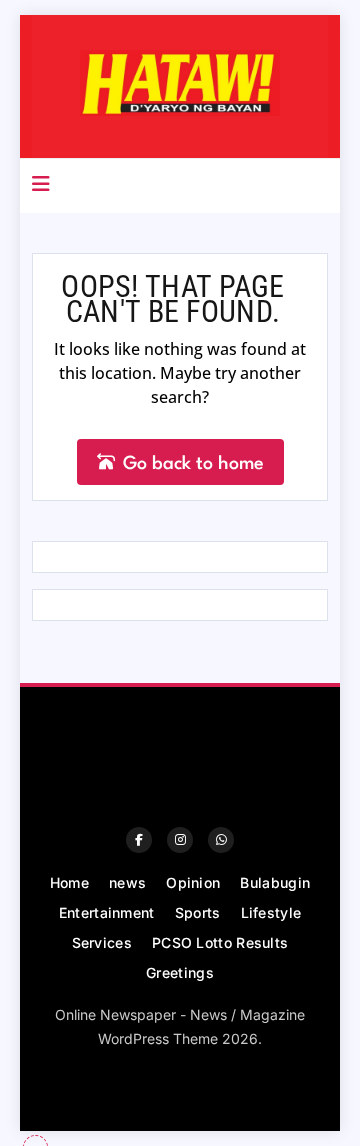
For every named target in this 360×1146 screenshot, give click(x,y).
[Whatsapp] (221, 840)
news (127, 882)
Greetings (180, 972)
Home (69, 882)
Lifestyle (271, 912)
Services (102, 942)
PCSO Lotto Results (220, 942)
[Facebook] (139, 840)
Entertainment (107, 912)
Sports (198, 912)
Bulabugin (275, 882)
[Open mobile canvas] (41, 184)
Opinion (193, 882)
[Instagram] (180, 840)
